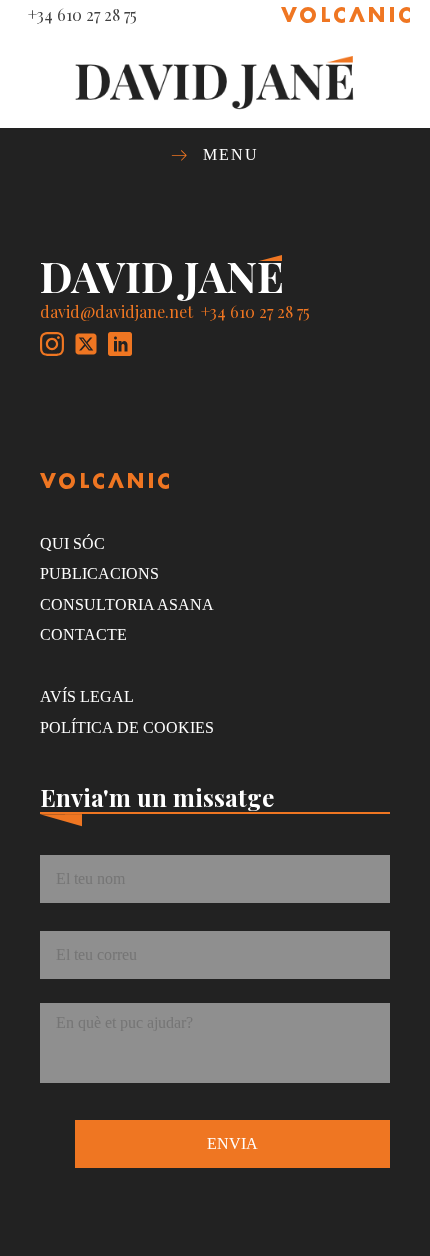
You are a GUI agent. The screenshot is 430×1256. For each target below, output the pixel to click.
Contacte (83, 634)
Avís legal (87, 696)
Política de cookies (127, 727)
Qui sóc (72, 543)
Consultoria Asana (127, 604)
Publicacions (99, 573)
